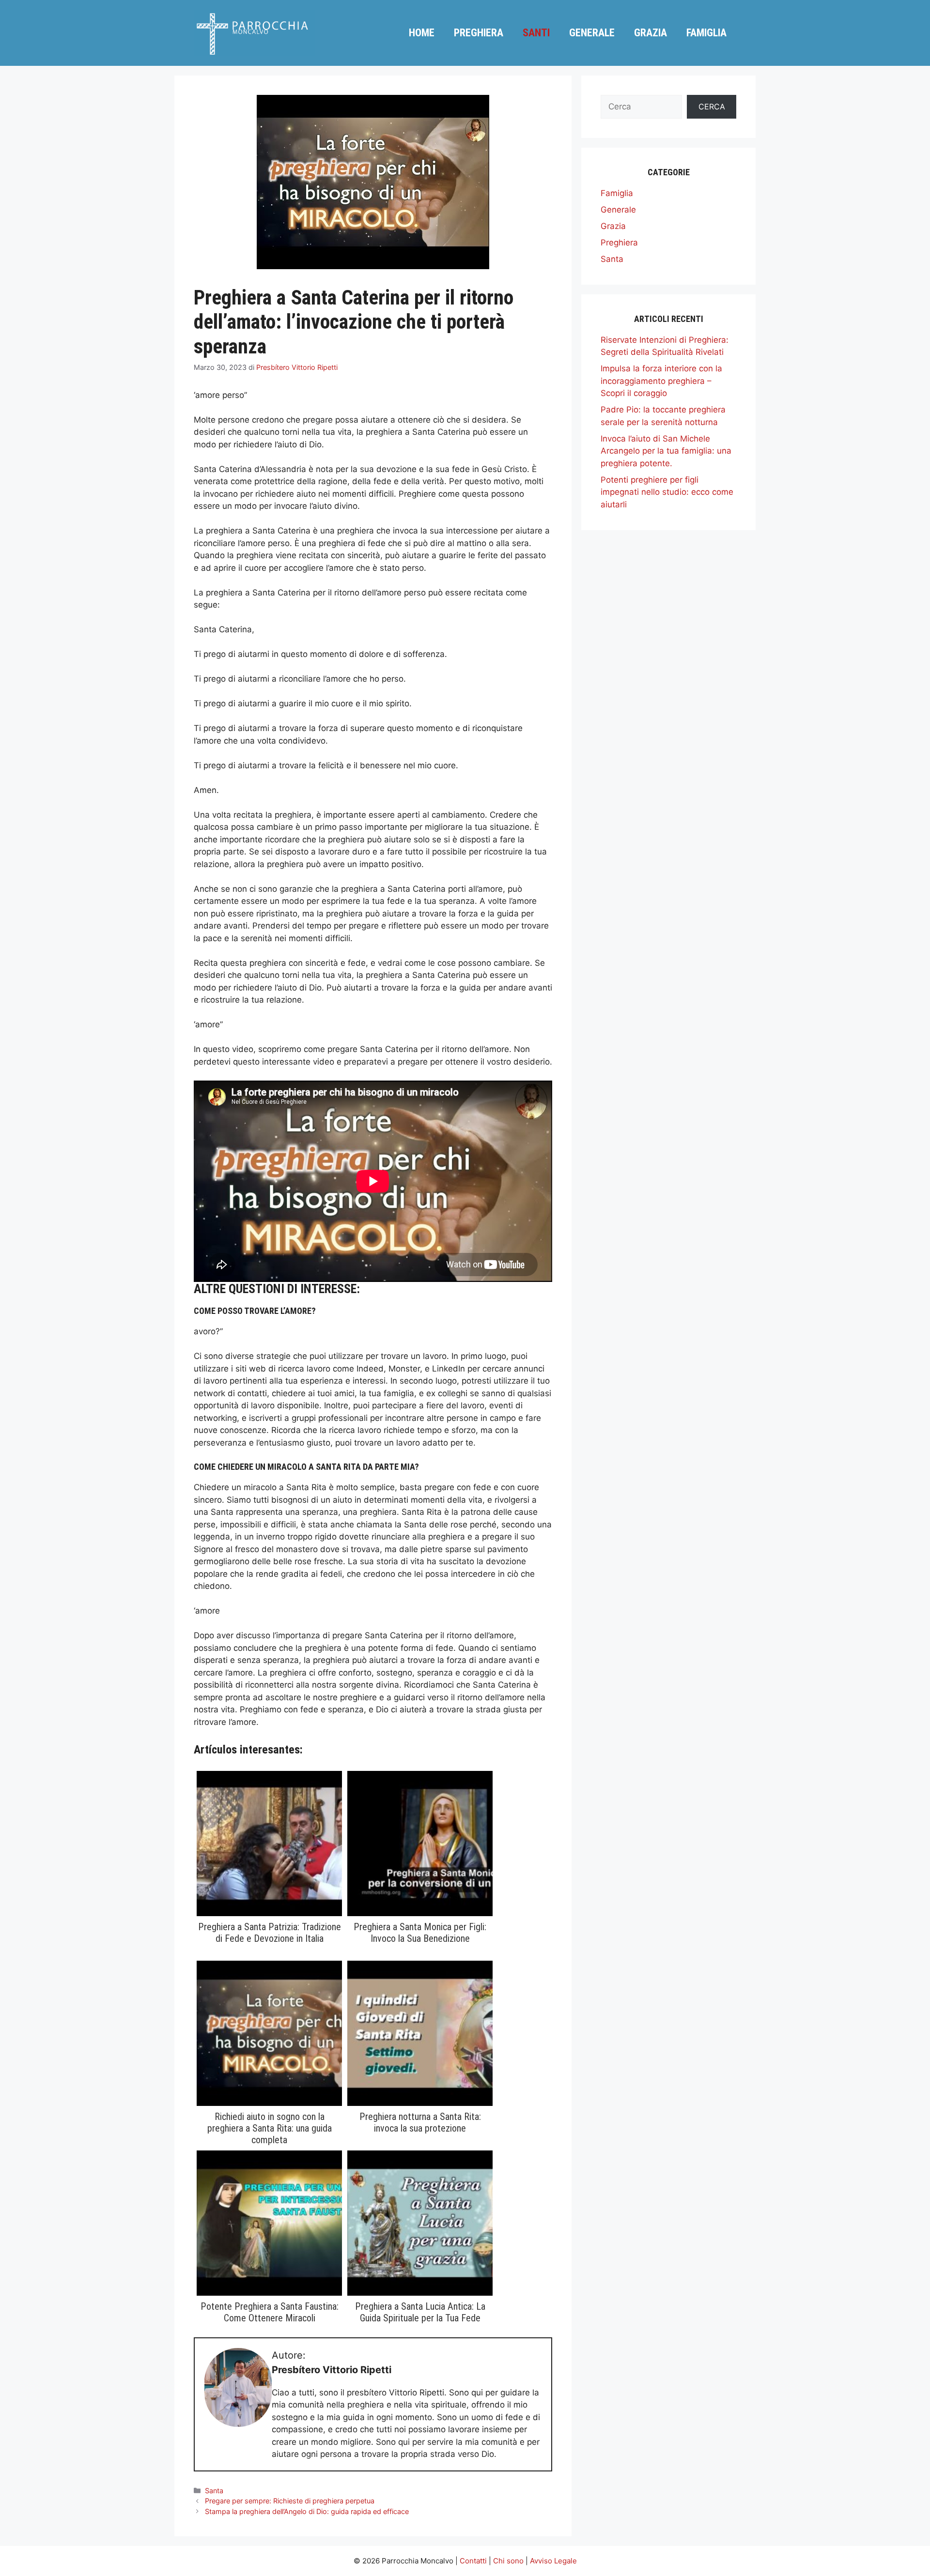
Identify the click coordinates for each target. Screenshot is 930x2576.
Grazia (651, 33)
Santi (536, 33)
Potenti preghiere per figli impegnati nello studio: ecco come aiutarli (667, 492)
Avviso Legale (553, 2561)
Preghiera (479, 33)
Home (422, 33)
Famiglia (706, 33)
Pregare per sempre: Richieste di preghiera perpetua (290, 2501)
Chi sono (508, 2561)
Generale (592, 33)
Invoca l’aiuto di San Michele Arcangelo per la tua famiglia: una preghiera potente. (666, 451)
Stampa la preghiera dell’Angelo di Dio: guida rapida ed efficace (307, 2511)
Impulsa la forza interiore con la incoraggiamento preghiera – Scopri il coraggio (661, 381)
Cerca (712, 107)
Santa (214, 2491)
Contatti (473, 2561)
